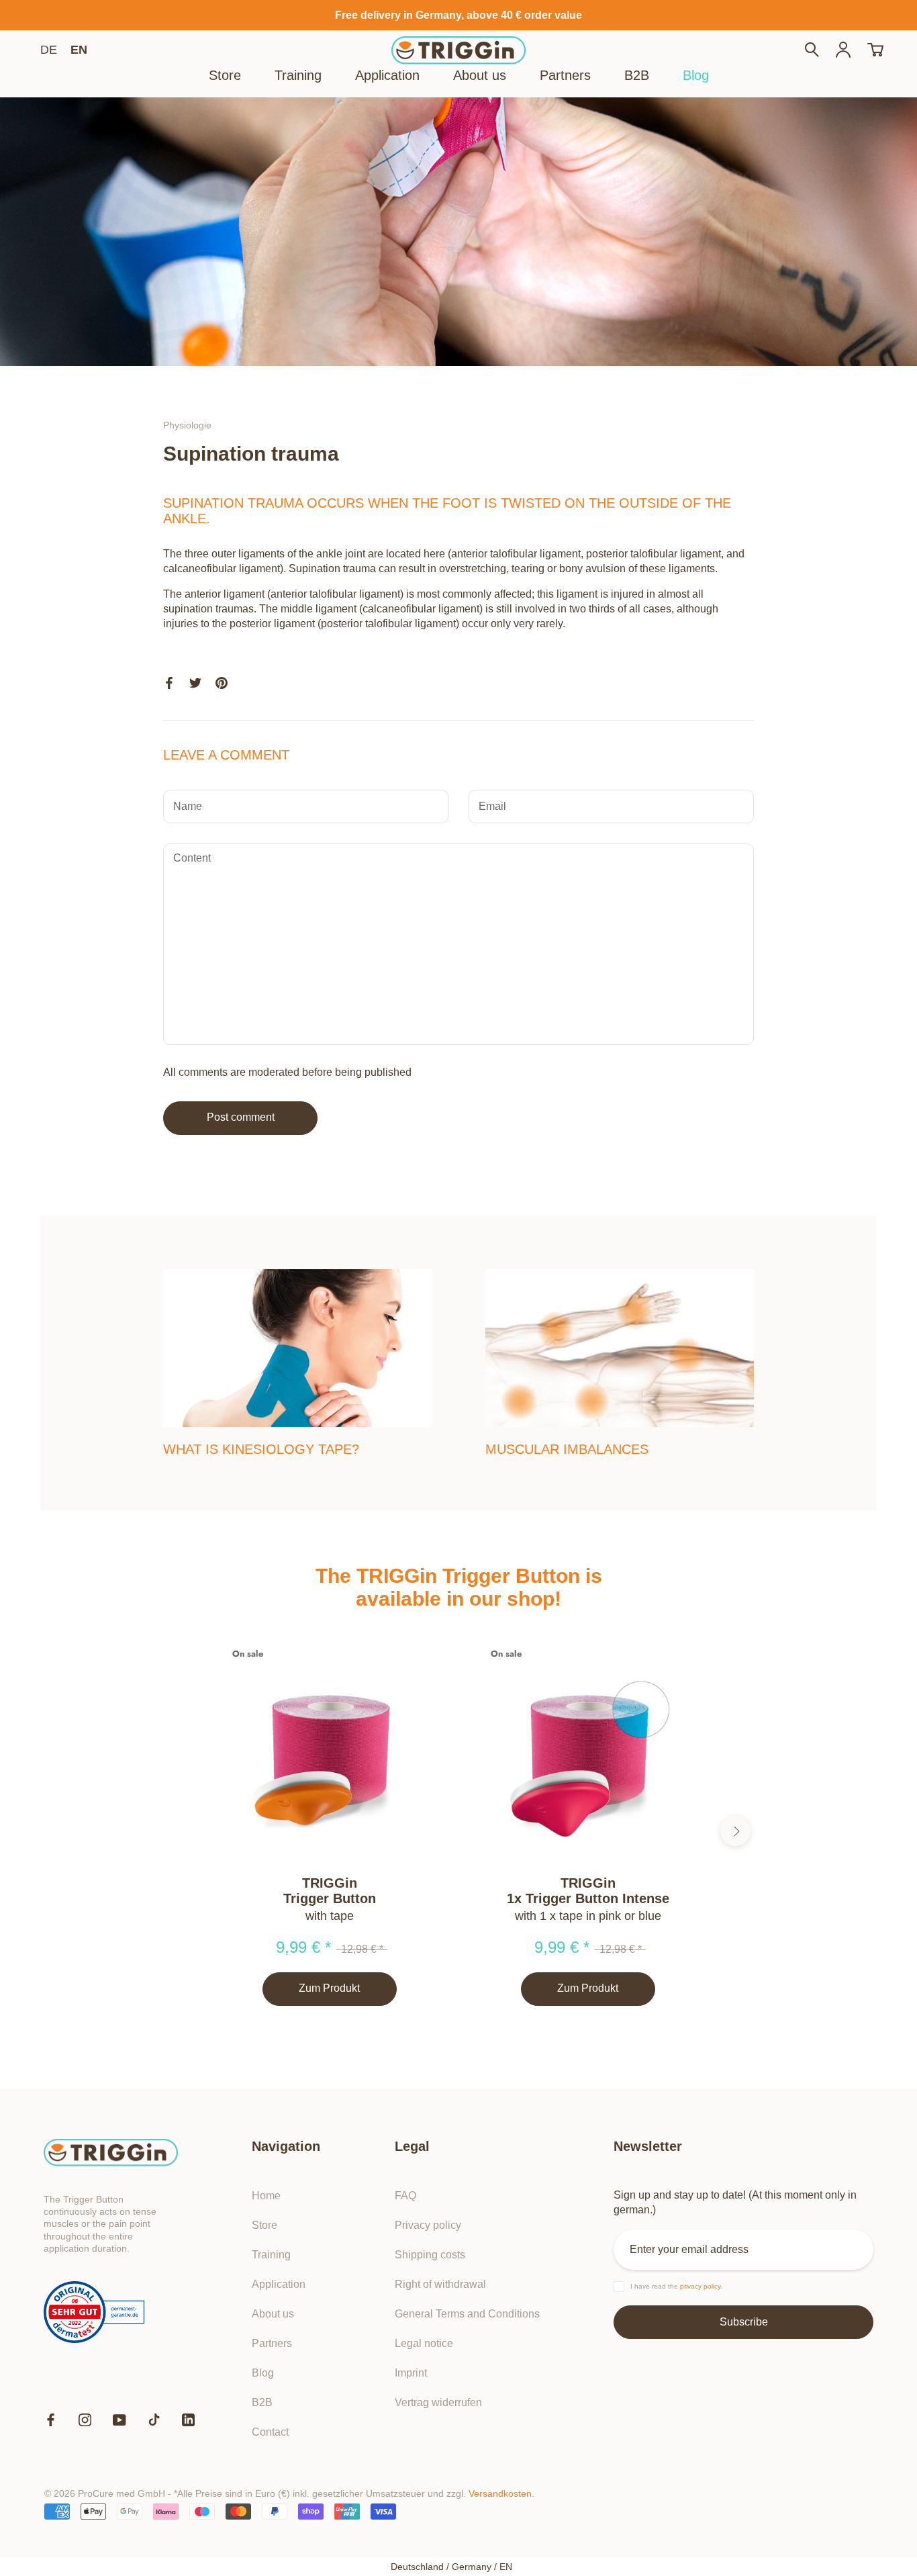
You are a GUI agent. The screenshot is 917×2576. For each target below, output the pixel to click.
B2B (637, 75)
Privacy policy (428, 2225)
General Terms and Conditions (467, 2314)
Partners (565, 75)
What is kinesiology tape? (261, 1449)
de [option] (49, 50)
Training (298, 75)
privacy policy (700, 2286)
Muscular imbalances (567, 1449)
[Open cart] (875, 51)
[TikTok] (154, 2420)
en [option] (79, 50)
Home (266, 2196)
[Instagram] (85, 2420)
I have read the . (676, 2286)
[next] (735, 1831)
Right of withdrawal (440, 2284)
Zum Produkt (329, 1988)
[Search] (812, 51)
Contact (270, 2432)
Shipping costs (430, 2255)
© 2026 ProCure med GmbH (105, 2493)
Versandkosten (500, 2493)
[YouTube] (119, 2420)
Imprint (411, 2373)
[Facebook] (51, 2420)
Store (225, 75)
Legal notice (424, 2343)
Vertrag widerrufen (438, 2402)
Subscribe (744, 2322)
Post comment (241, 1117)
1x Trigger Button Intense (588, 1898)
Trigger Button (330, 1898)
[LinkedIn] (188, 2420)
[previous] (182, 1831)
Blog (696, 75)
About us (480, 75)
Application (387, 75)
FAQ (405, 2196)
